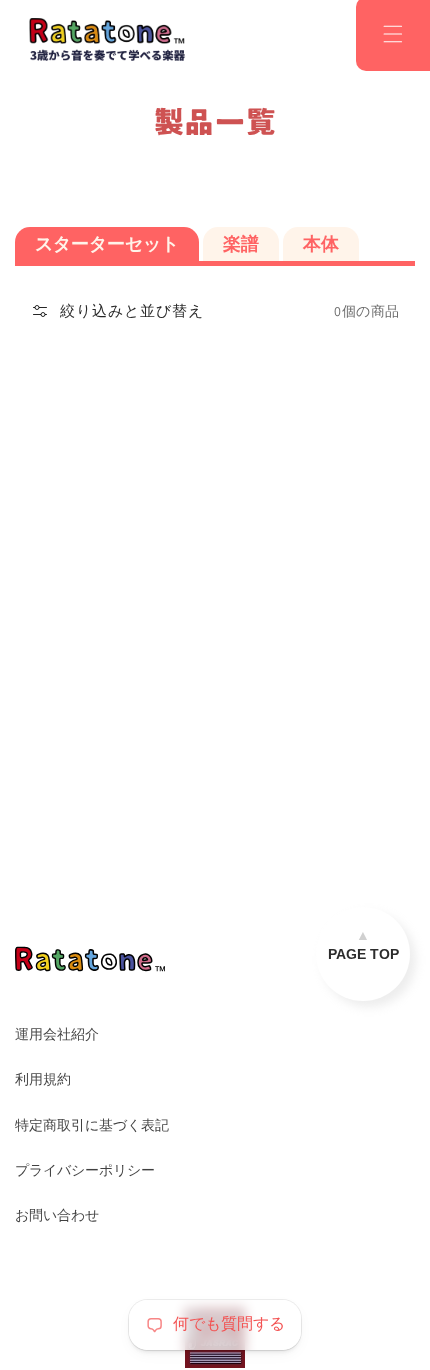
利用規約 (43, 1079)
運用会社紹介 (57, 1034)
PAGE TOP (363, 954)
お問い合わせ (57, 1215)
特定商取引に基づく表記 (92, 1125)
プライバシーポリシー (85, 1170)
